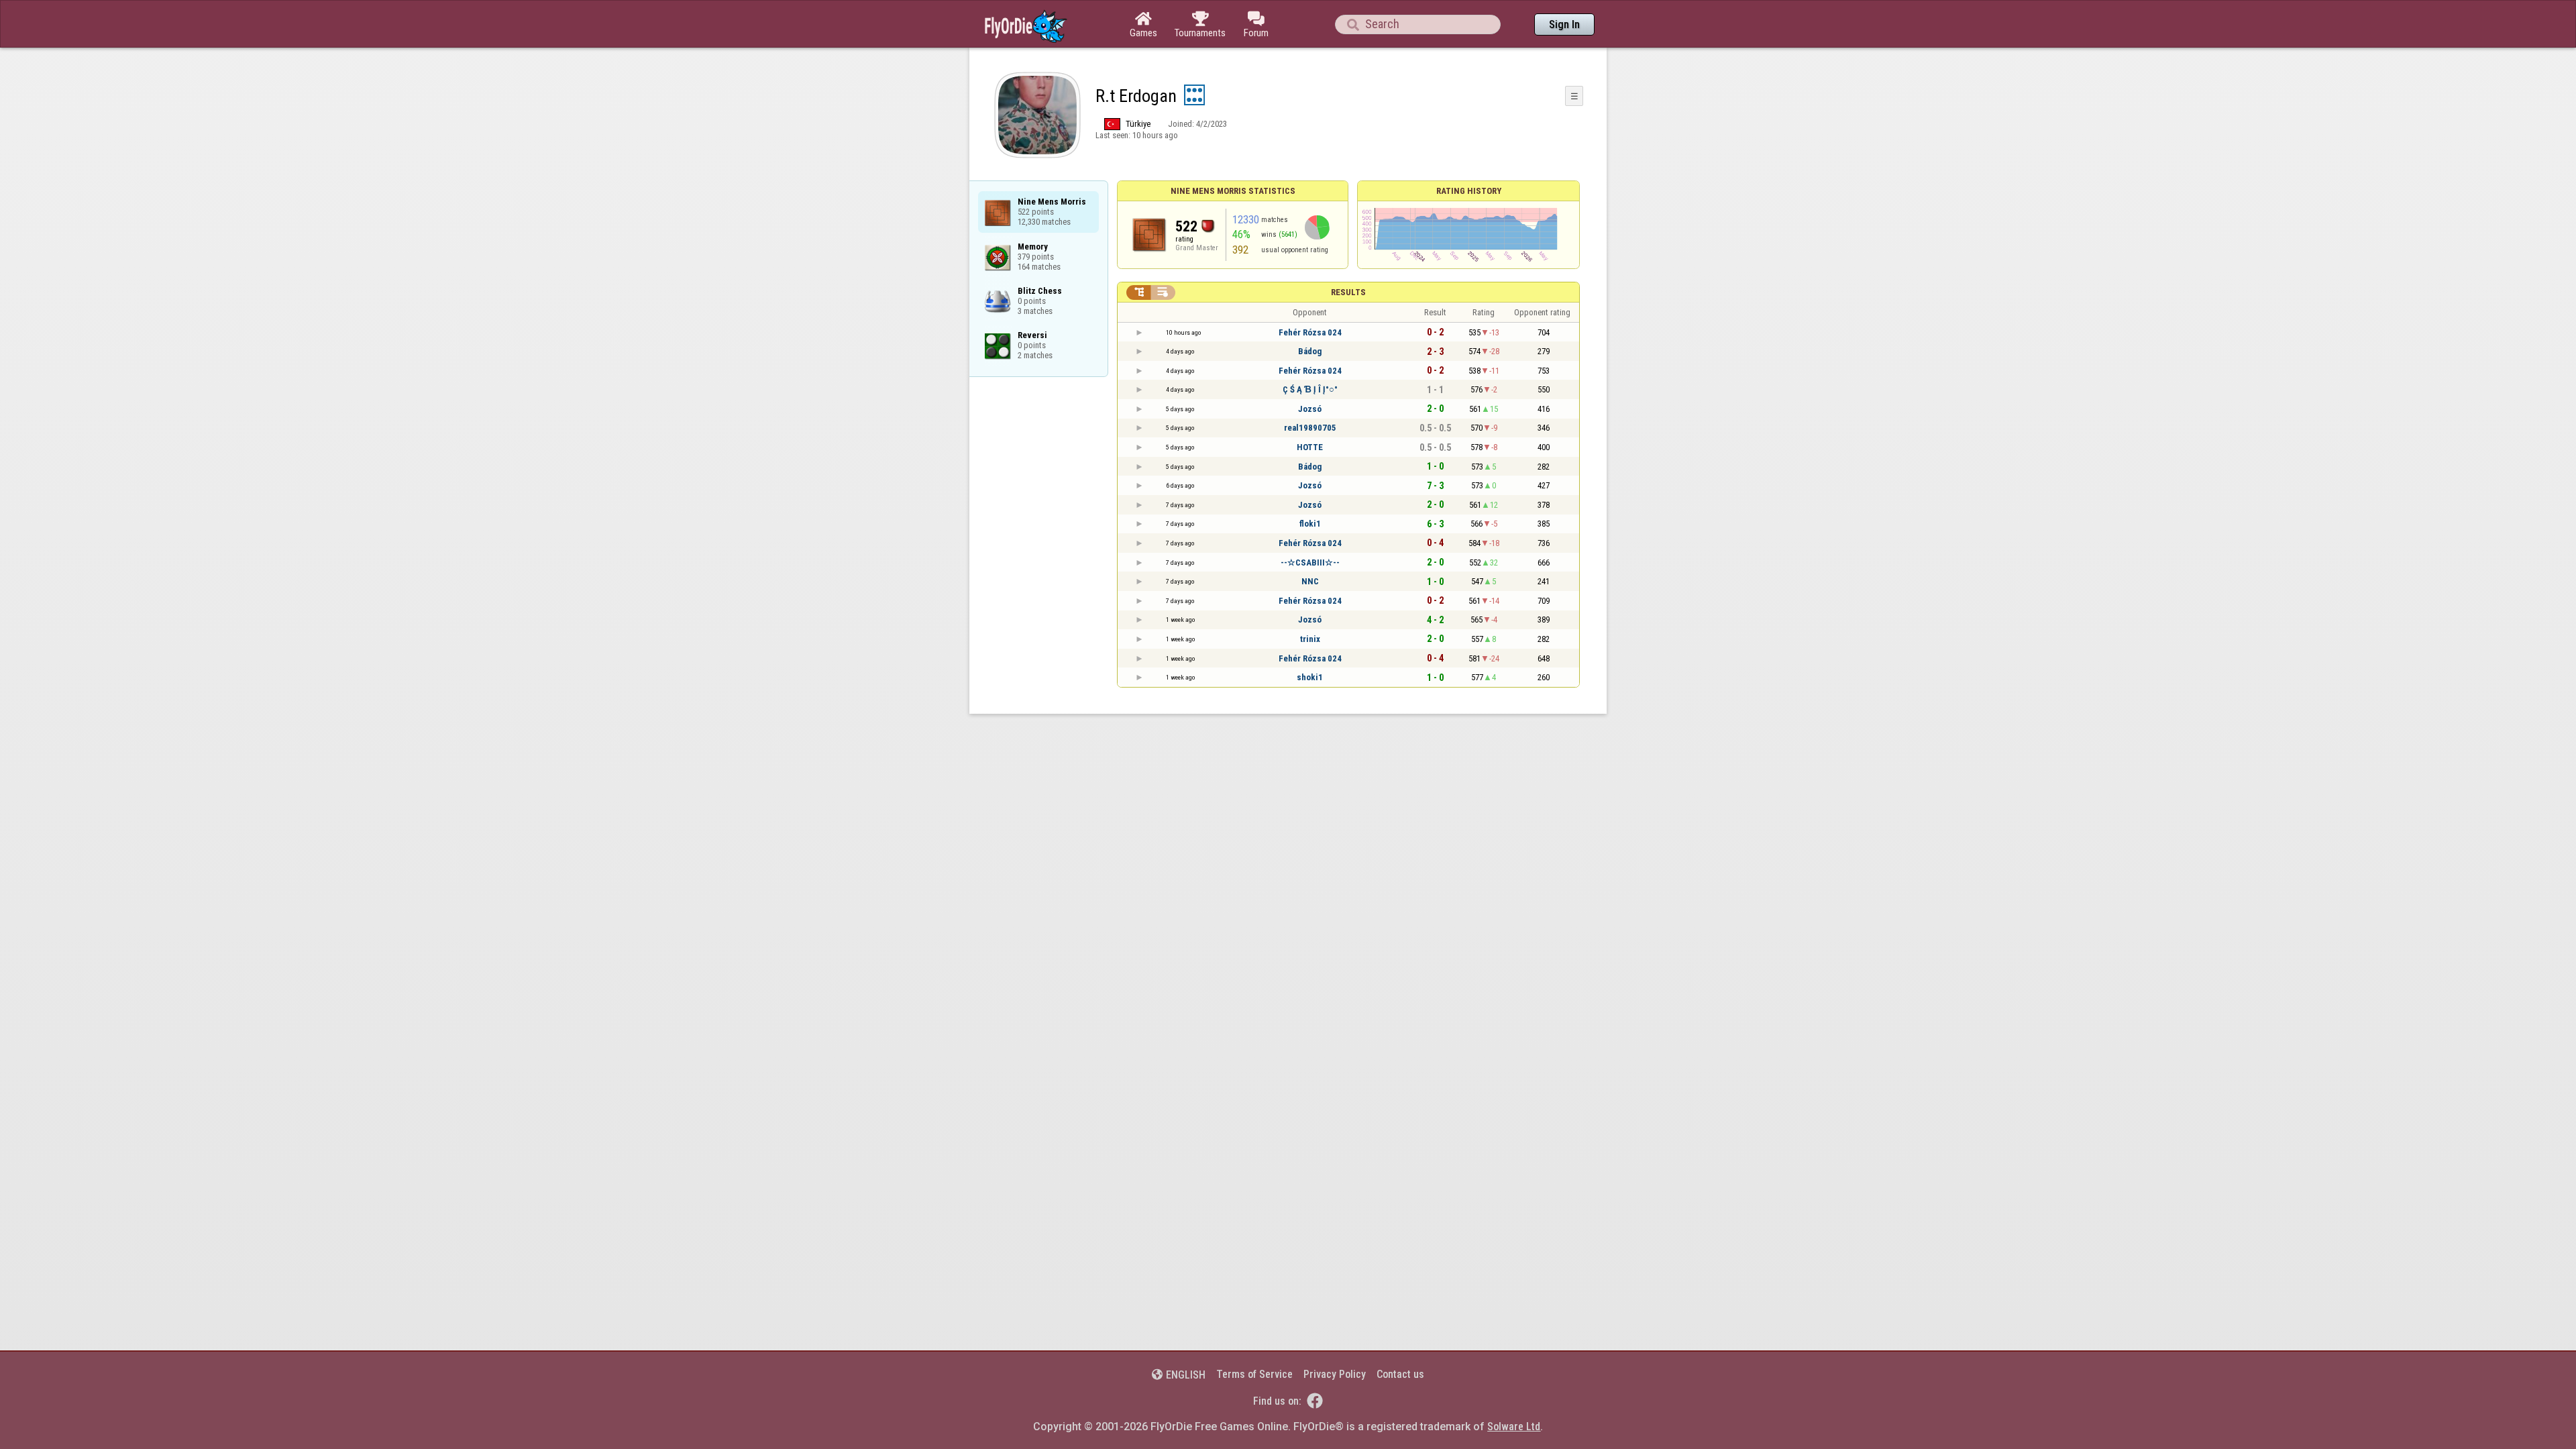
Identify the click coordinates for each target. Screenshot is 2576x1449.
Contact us (1400, 1374)
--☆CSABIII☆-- (1310, 562)
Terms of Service (1254, 1374)
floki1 (1310, 524)
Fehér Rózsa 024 (1310, 332)
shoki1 (1310, 677)
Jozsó (1310, 409)
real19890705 (1310, 428)
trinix (1310, 639)
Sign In (1564, 24)
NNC (1310, 581)
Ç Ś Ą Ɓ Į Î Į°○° (1310, 389)
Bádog (1310, 351)
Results (1348, 292)
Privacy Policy (1335, 1374)
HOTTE (1310, 447)
